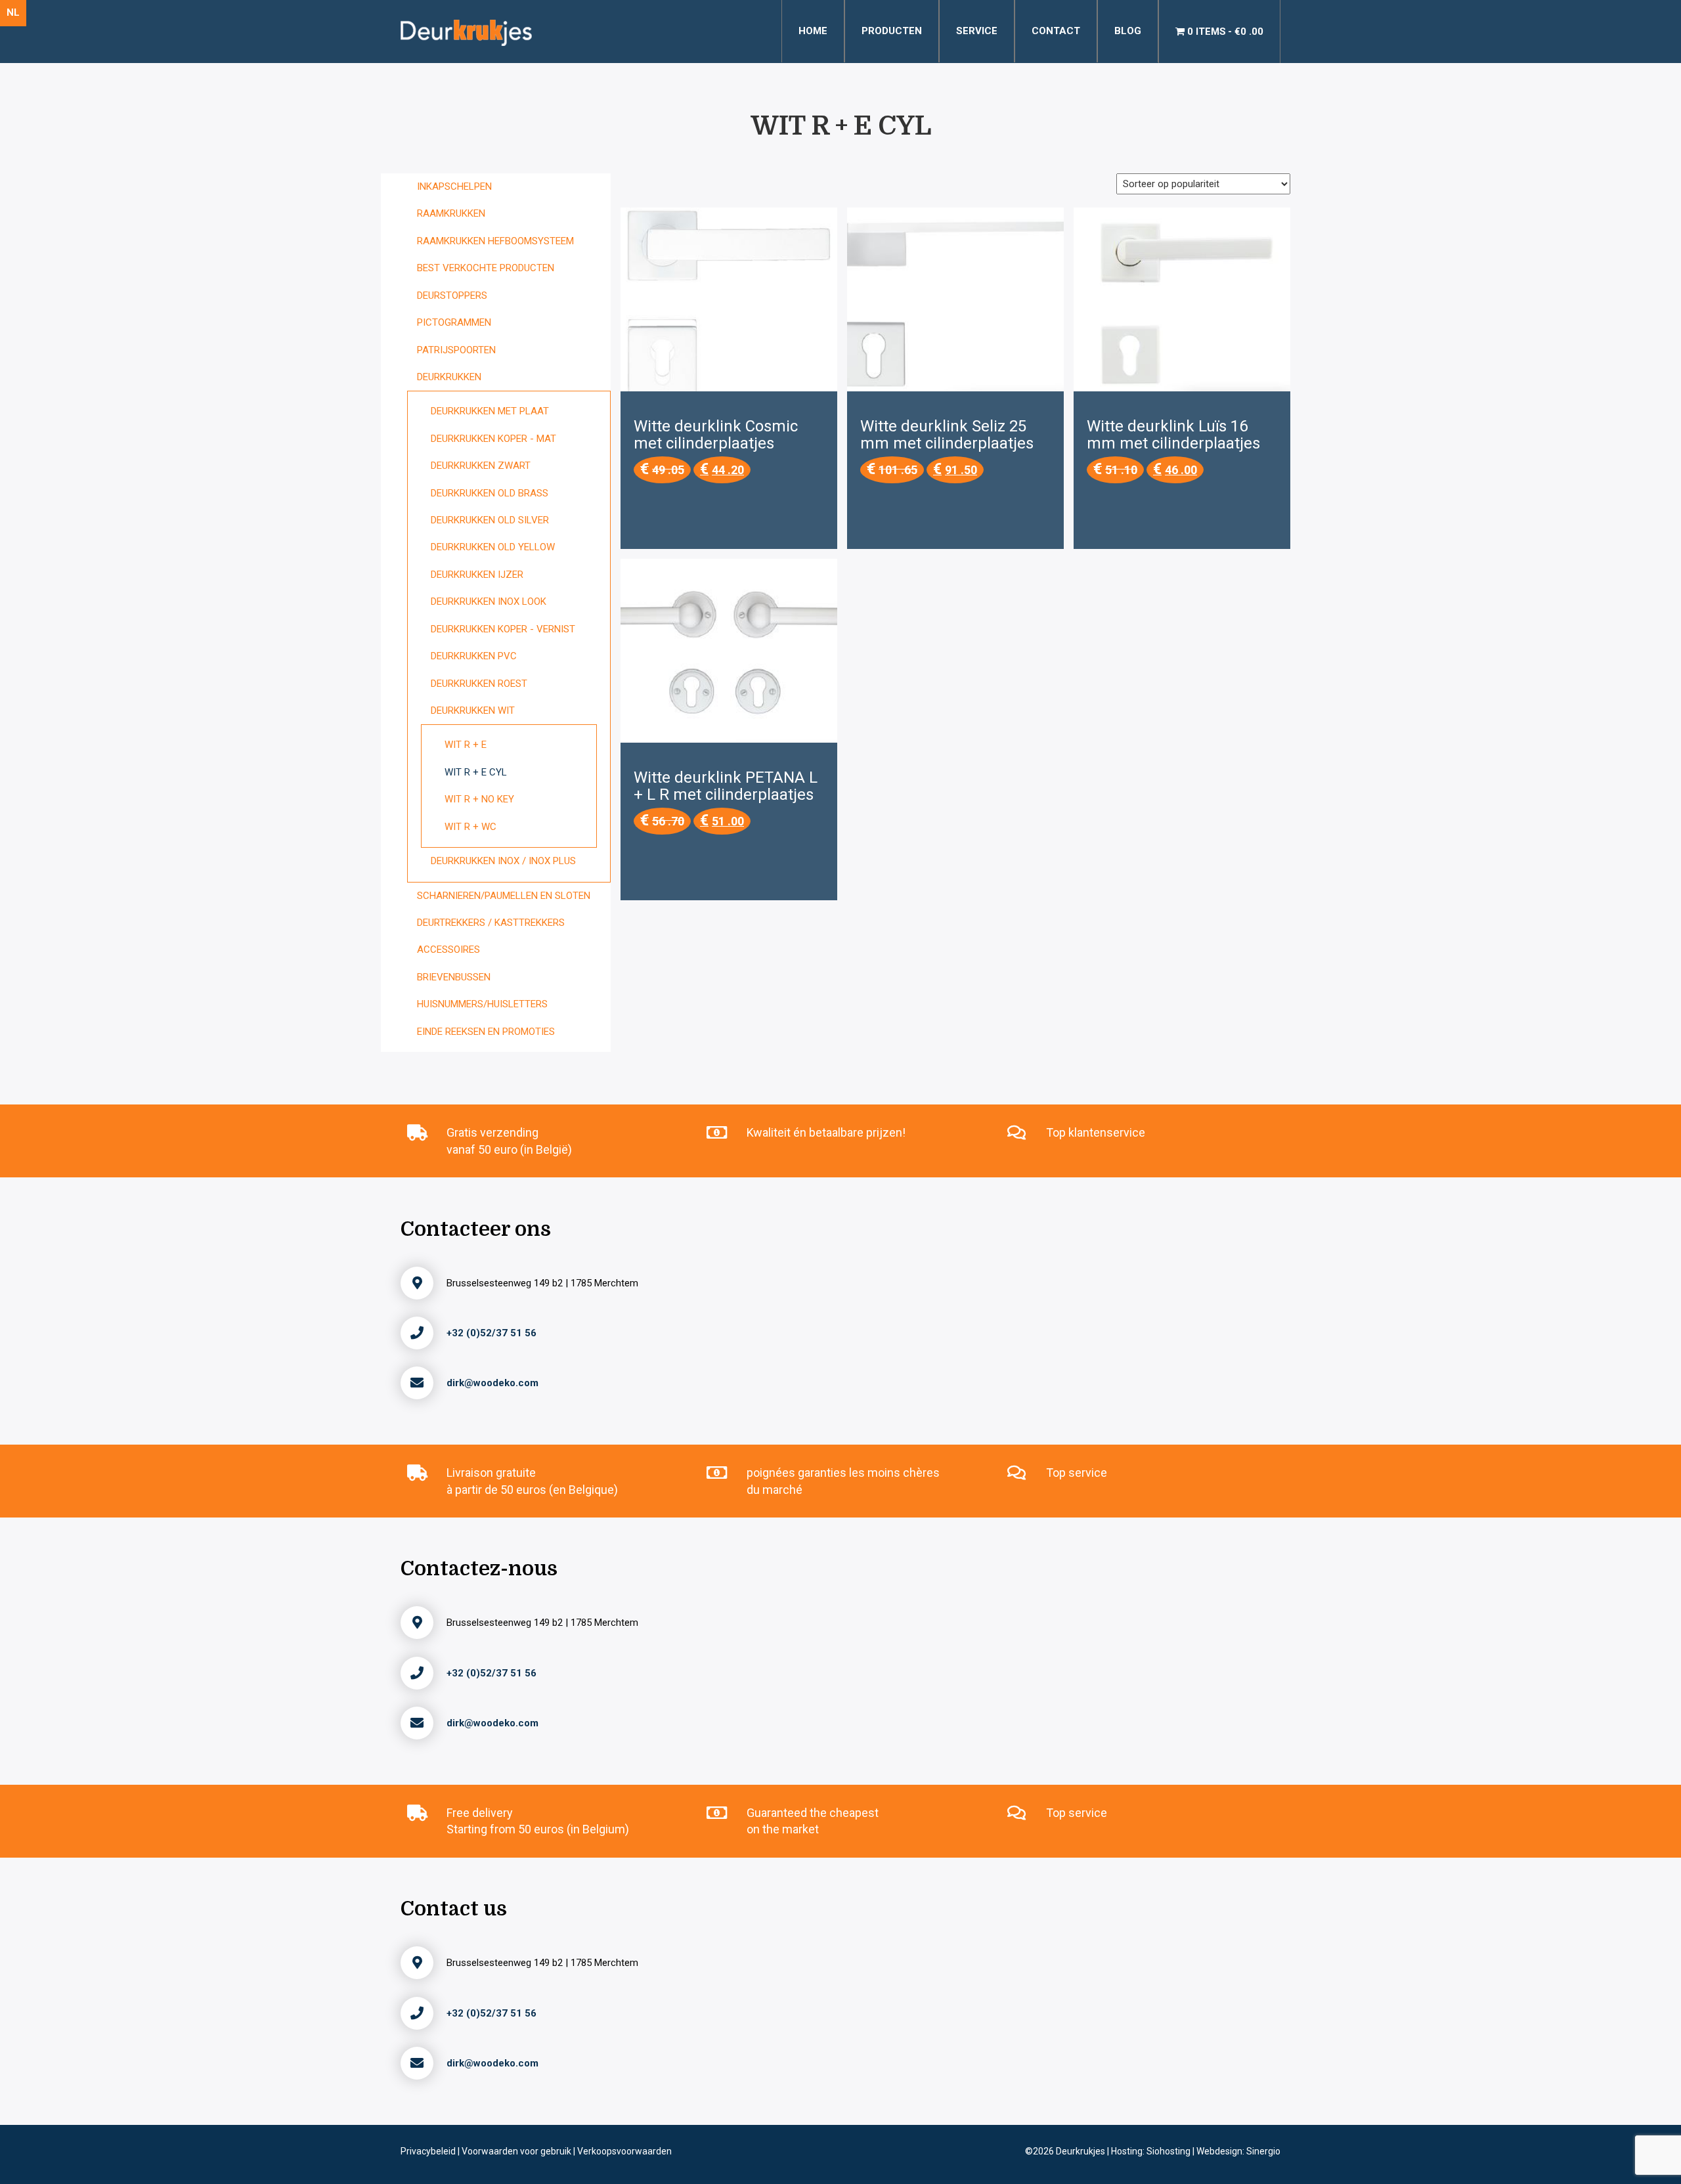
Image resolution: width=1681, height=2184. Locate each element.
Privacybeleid (429, 2151)
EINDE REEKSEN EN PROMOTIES (486, 1032)
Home (813, 31)
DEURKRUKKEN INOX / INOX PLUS (503, 861)
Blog (1128, 31)
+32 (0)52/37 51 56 (491, 1333)
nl (13, 12)
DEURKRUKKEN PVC (474, 656)
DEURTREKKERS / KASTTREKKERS (491, 923)
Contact (1056, 31)
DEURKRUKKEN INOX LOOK (489, 601)
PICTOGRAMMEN (454, 322)
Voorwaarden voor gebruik (517, 2151)
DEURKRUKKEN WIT (473, 710)
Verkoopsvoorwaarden (624, 2151)
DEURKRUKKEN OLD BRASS (490, 493)
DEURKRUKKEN (449, 377)
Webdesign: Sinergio (1238, 2151)
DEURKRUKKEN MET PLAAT (490, 411)
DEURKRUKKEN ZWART (481, 466)
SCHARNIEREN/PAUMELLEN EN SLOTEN (504, 896)
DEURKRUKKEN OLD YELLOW (493, 547)
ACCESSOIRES (448, 950)
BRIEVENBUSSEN (454, 977)
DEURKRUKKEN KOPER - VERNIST (503, 629)
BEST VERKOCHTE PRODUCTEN (486, 268)
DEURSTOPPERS (452, 295)
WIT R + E (466, 745)
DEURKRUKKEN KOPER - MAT (493, 439)
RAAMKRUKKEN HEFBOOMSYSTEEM (495, 241)
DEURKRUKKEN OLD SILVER (490, 520)
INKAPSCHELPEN (454, 186)
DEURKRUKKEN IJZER (477, 575)
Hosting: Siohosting (1152, 2151)
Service (977, 31)
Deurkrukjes (1081, 2151)
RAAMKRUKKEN (451, 213)
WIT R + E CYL (476, 772)
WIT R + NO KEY (479, 799)
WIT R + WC (470, 827)
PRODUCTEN (892, 31)
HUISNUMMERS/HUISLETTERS (482, 1004)
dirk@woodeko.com (492, 1383)
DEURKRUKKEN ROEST (479, 684)
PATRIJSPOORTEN (456, 350)
